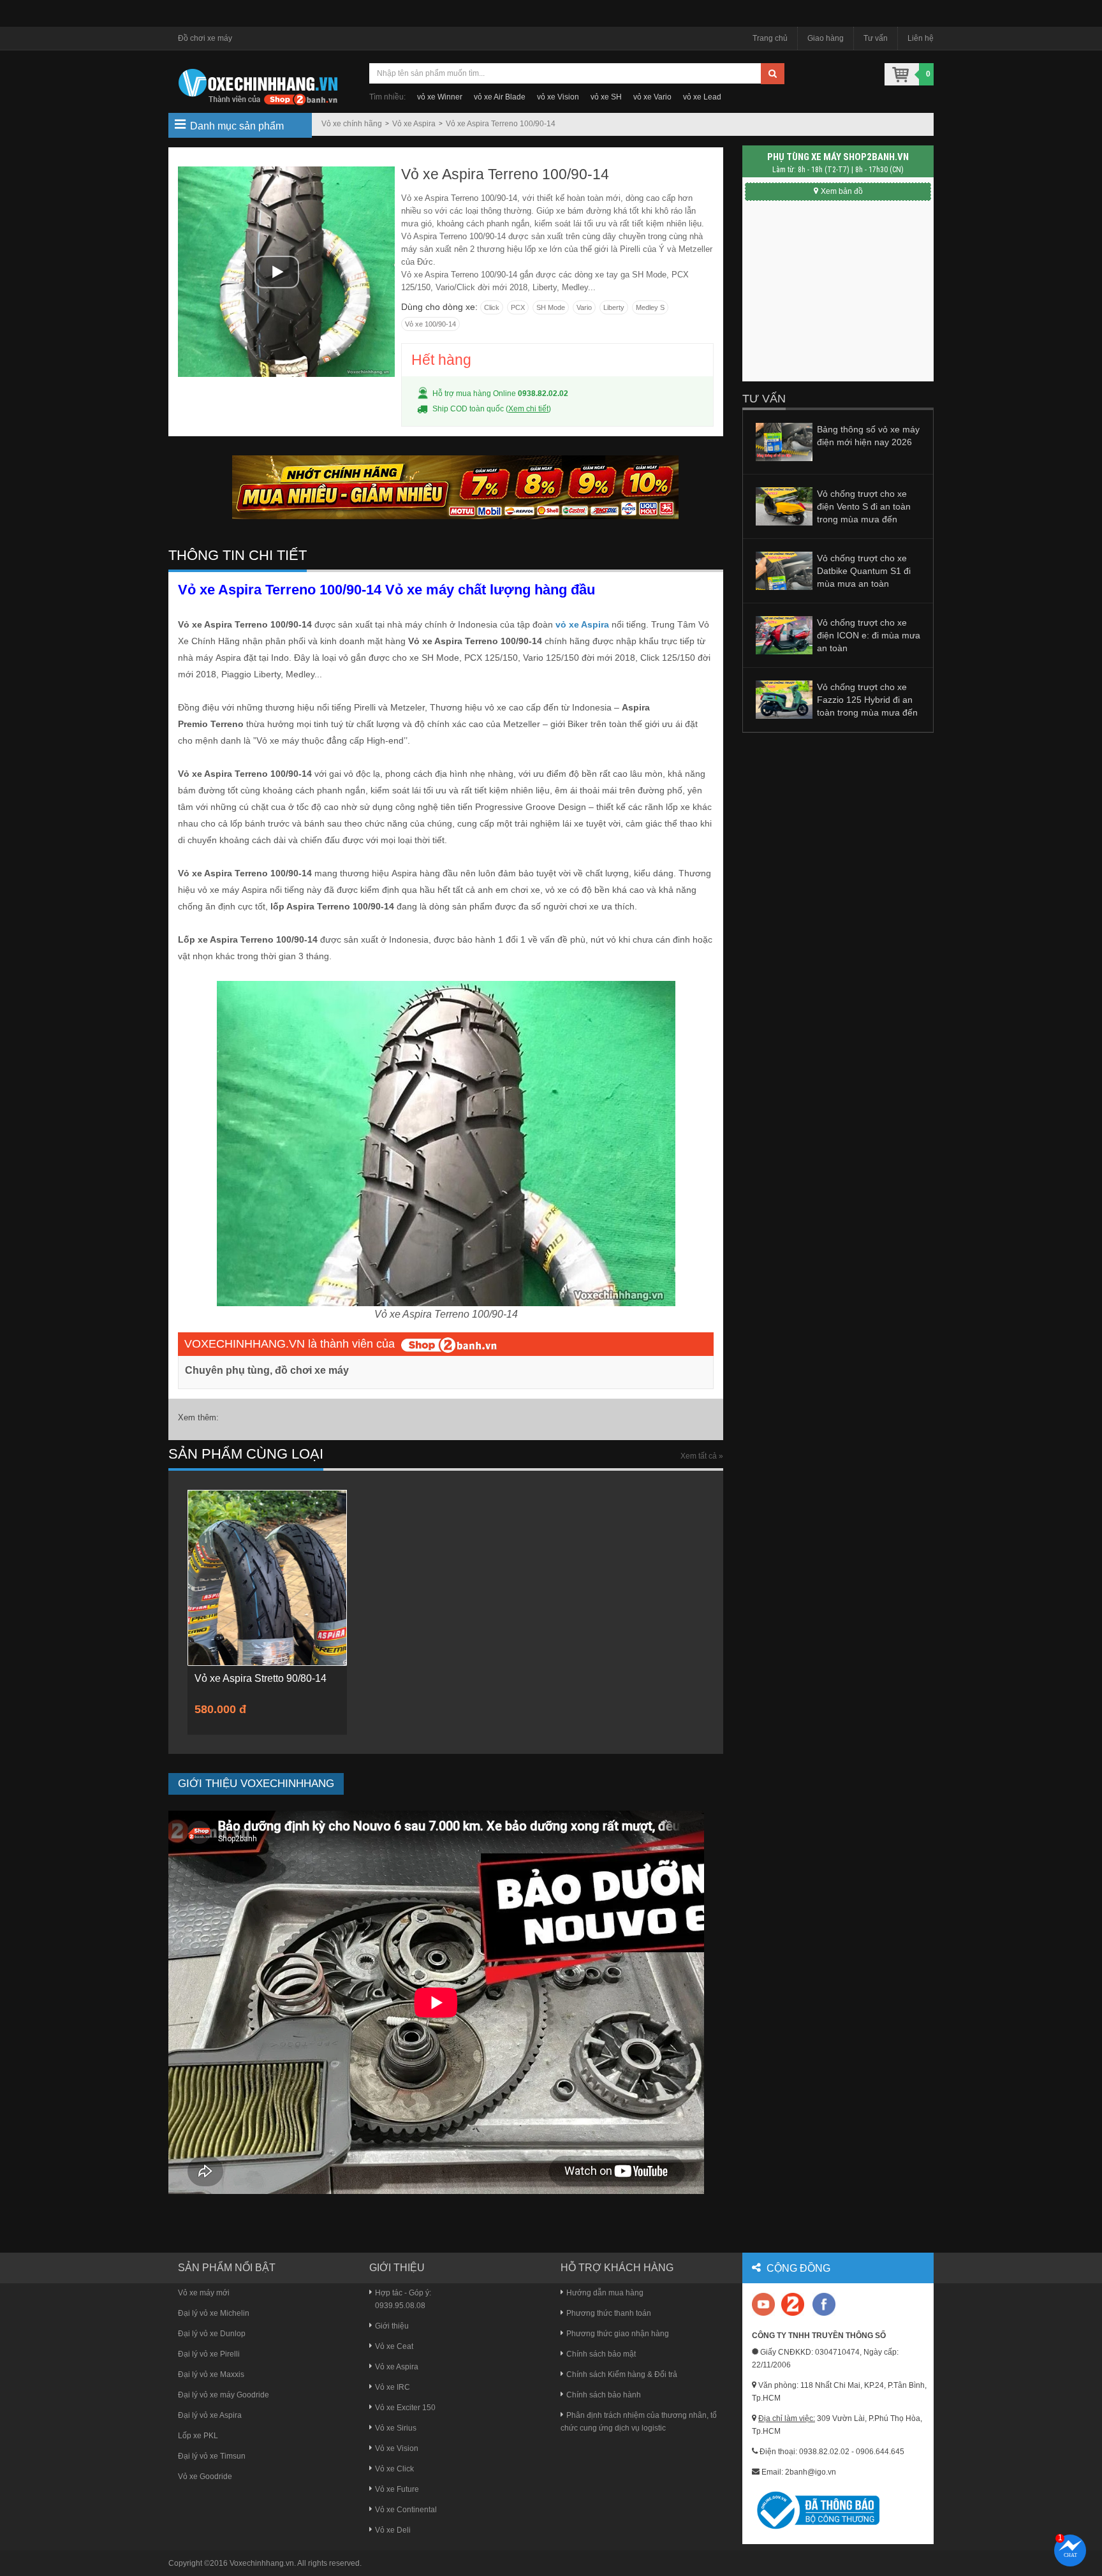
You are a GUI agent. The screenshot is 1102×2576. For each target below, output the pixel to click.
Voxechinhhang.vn (262, 2563)
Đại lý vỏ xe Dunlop (212, 2334)
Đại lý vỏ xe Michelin (214, 2313)
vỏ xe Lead (702, 97)
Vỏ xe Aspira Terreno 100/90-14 (501, 124)
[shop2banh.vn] (449, 1344)
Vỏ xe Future (397, 2489)
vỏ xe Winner (440, 97)
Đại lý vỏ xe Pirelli (209, 2354)
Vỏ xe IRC (393, 2387)
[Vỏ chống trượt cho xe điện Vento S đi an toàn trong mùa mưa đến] (784, 506)
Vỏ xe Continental (406, 2510)
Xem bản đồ (842, 191)
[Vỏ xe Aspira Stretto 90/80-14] (267, 1577)
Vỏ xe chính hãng (352, 124)
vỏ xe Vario (652, 97)
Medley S (650, 307)
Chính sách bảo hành (604, 2395)
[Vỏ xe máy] (258, 85)
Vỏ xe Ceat (394, 2346)
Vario (584, 307)
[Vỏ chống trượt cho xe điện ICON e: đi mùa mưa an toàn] (784, 635)
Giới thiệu (392, 2326)
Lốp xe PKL (198, 2436)
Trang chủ (770, 38)
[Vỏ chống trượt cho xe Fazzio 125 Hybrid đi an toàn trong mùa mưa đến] (784, 699)
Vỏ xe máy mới (204, 2293)
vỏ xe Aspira (582, 624)
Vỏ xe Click (394, 2469)
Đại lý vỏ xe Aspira (210, 2415)
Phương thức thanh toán (609, 2313)
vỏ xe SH (606, 97)
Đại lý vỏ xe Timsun (212, 2456)
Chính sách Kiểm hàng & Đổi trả (622, 2374)
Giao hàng (826, 38)
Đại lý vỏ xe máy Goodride (224, 2395)
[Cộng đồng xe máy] (793, 2304)
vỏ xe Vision (558, 97)
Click (492, 307)
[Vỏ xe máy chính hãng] (824, 2304)
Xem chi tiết (528, 409)
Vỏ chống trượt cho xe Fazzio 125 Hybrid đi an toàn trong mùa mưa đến (867, 700)
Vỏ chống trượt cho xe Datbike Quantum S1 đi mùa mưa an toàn (864, 571)
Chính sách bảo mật (601, 2354)
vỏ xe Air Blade (500, 97)
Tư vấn (876, 38)
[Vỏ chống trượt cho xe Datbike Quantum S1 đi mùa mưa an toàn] (784, 570)
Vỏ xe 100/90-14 (430, 324)
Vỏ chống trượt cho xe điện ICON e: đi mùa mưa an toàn (869, 635)
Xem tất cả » (702, 1456)
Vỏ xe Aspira (414, 124)
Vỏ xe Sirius (396, 2428)
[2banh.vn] (764, 2305)
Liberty (614, 307)
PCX (518, 307)
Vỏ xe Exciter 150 (405, 2408)
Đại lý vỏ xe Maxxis (211, 2374)
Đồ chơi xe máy (205, 38)
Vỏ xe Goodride (205, 2477)
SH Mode (551, 307)
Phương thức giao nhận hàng (618, 2334)
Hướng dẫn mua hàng (605, 2293)
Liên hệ (921, 38)
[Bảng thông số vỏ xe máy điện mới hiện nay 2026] (784, 441)
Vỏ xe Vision (397, 2448)
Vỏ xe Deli (393, 2530)
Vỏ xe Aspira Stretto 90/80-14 (261, 1678)
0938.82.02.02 (543, 394)
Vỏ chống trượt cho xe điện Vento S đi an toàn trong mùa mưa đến (864, 506)
